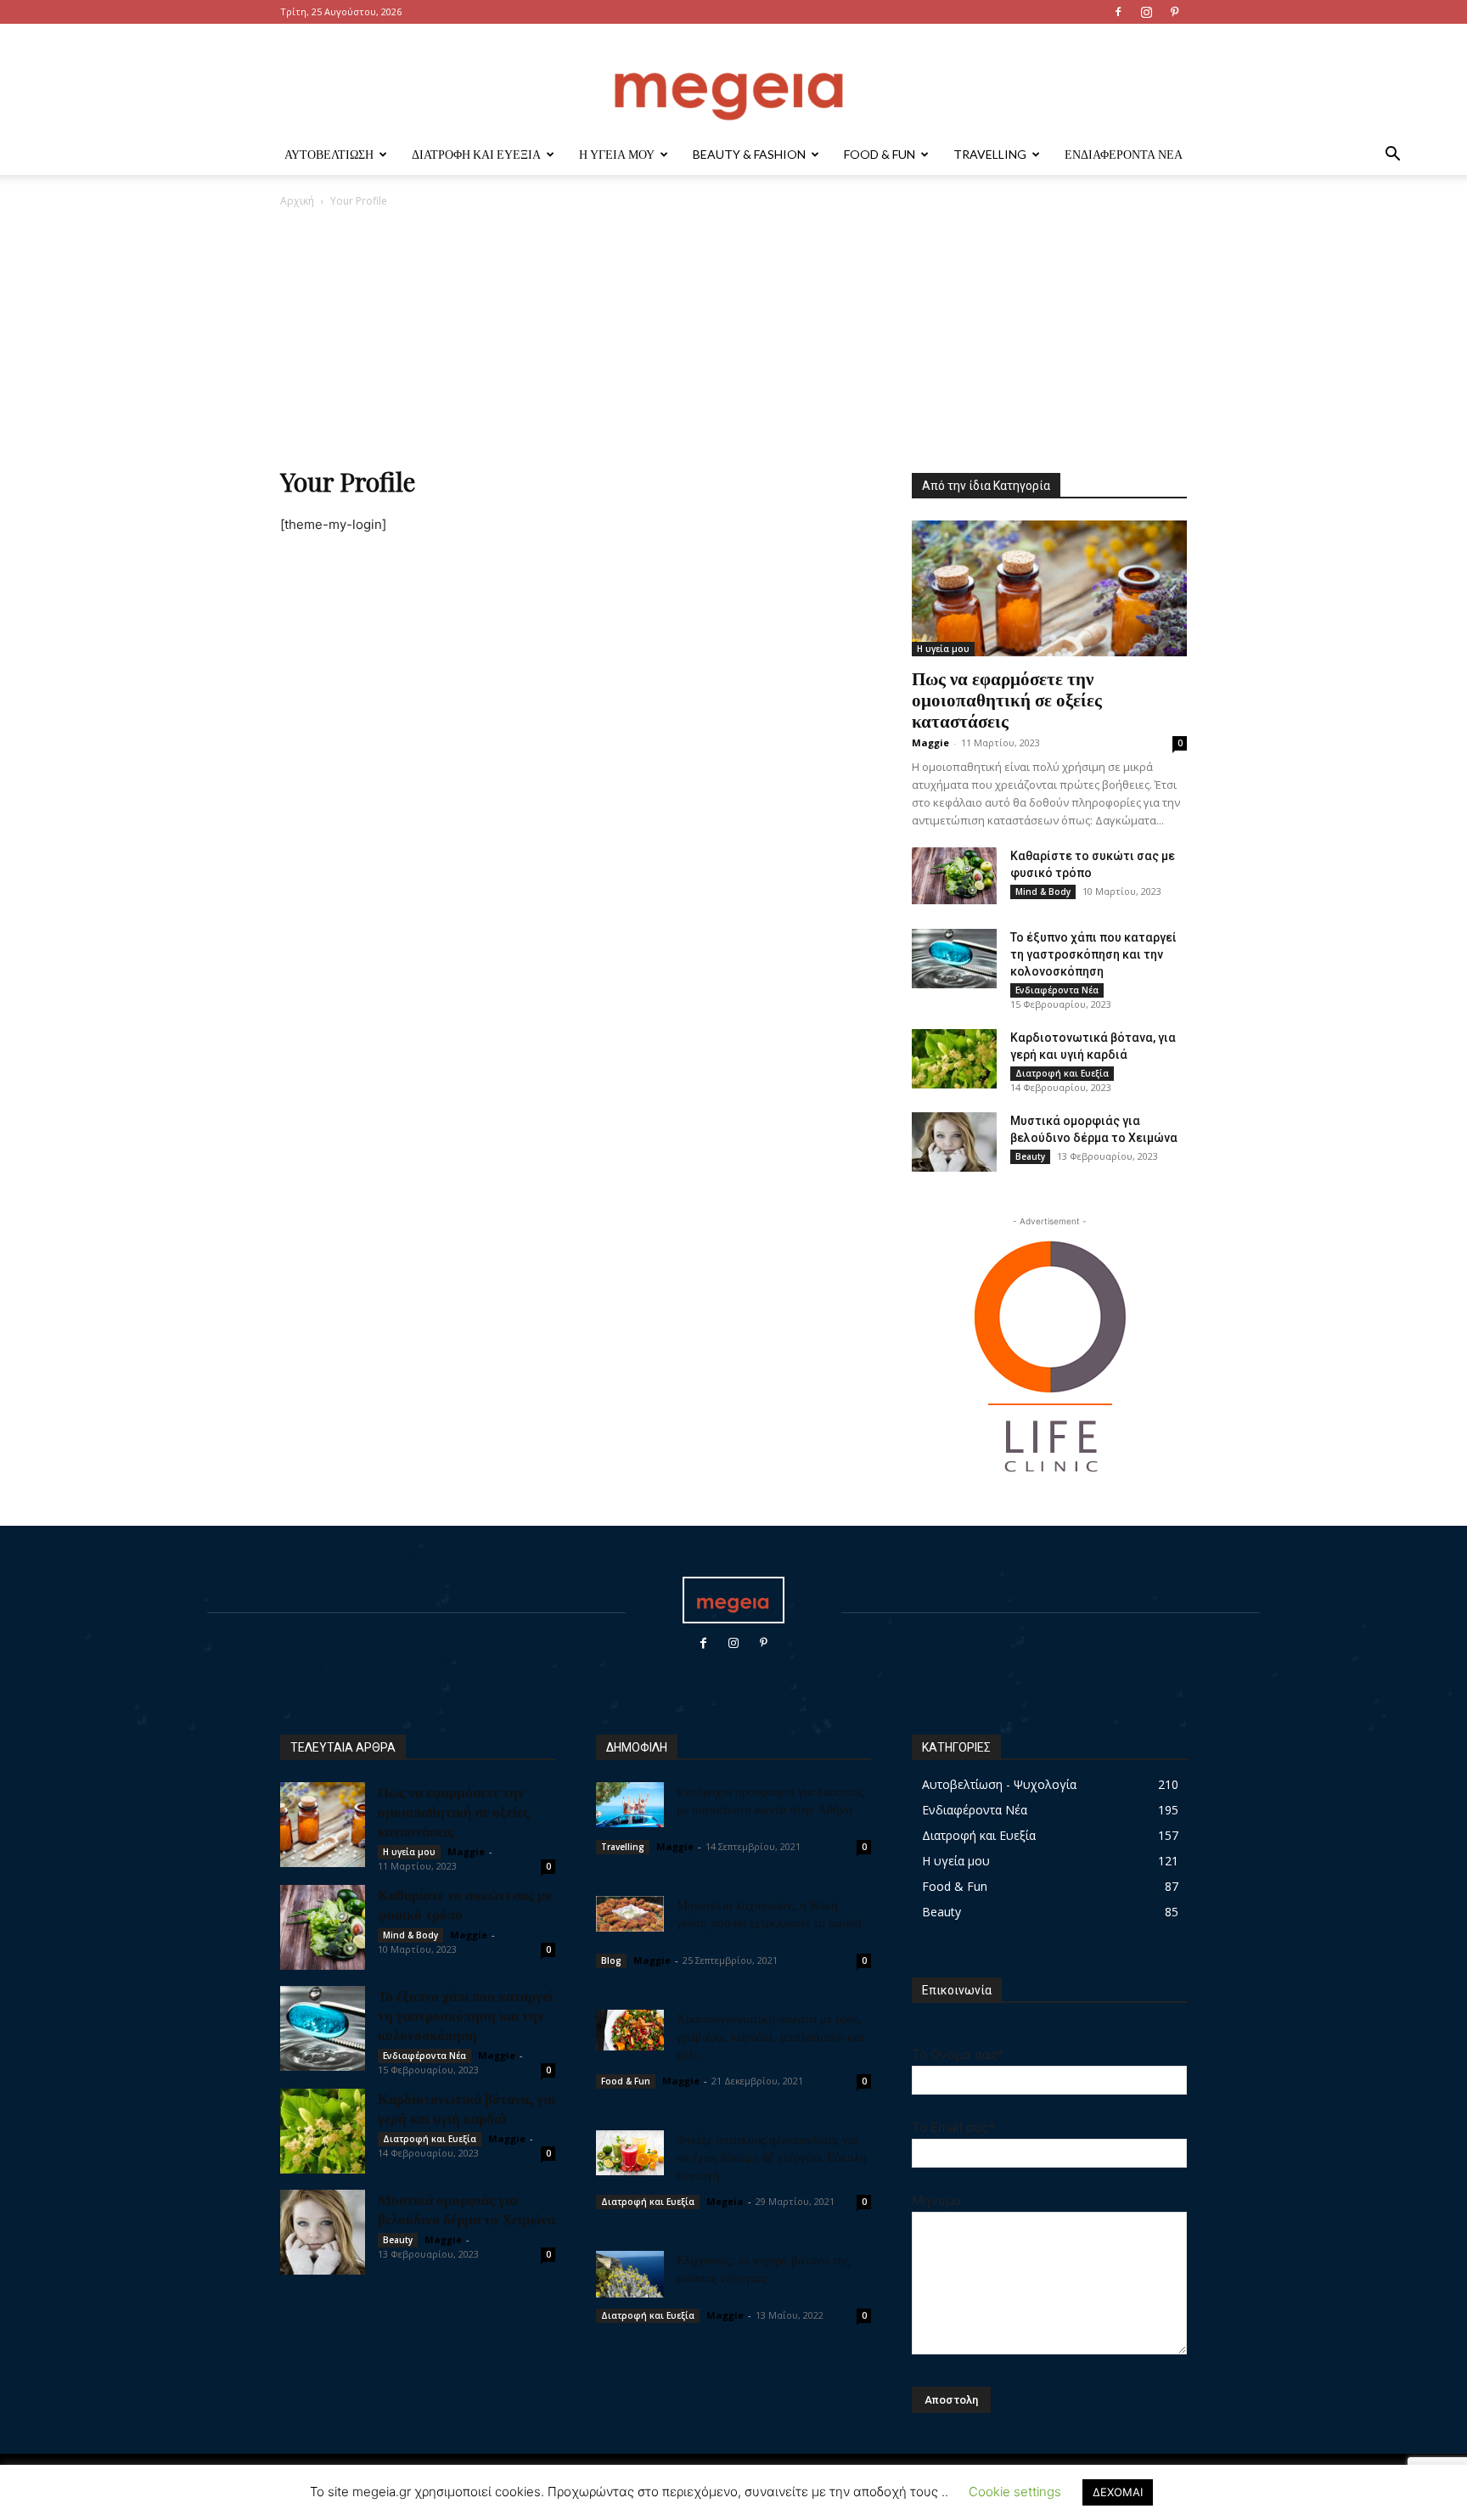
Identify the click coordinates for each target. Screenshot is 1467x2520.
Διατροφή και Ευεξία (476, 154)
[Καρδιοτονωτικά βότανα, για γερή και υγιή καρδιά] (954, 1059)
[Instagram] (1146, 12)
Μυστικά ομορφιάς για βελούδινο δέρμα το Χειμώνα (467, 2209)
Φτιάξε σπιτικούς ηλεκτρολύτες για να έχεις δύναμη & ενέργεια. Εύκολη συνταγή (772, 2157)
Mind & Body (1043, 892)
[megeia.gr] (733, 80)
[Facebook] (1118, 12)
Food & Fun (880, 154)
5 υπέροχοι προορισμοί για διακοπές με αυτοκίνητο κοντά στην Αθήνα (770, 1800)
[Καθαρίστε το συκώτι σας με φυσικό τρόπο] (954, 876)
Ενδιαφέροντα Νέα (1124, 154)
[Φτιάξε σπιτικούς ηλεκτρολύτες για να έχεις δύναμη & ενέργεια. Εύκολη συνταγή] (630, 2153)
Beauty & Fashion (749, 154)
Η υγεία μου (617, 154)
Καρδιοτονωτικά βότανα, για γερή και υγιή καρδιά (467, 2108)
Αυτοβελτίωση (329, 154)
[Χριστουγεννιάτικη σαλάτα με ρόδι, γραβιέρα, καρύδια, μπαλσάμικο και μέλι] (630, 2030)
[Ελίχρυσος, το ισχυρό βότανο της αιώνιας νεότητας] (630, 2274)
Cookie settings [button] (1015, 2492)
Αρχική (297, 201)
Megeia (725, 2201)
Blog (611, 1960)
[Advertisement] (733, 336)
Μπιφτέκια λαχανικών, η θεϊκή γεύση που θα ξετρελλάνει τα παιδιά (769, 1913)
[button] (1392, 156)
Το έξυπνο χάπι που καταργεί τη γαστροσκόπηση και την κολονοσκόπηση (1093, 954)
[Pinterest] (1174, 12)
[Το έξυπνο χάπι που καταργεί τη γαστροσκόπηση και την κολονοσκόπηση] (954, 959)
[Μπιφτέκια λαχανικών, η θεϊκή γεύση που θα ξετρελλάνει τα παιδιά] (630, 1914)
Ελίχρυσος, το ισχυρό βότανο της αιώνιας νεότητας (763, 2268)
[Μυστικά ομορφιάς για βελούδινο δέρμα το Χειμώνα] (954, 1142)
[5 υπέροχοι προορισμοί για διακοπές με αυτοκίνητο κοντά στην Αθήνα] (630, 1805)
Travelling (990, 154)
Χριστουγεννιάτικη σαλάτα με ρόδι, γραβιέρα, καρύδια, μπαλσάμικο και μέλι (770, 2036)
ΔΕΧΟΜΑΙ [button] (1118, 2492)
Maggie (930, 742)
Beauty (1030, 1156)
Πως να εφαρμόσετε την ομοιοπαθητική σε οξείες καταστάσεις (1007, 699)
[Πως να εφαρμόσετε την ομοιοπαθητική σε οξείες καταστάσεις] (1049, 588)
